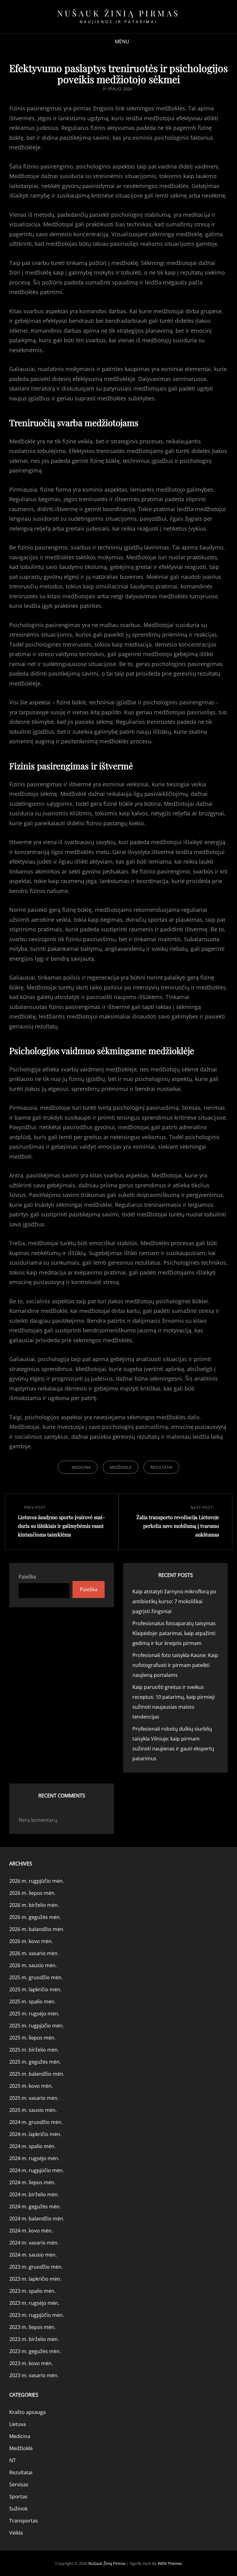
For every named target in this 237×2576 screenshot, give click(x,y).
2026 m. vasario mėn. (34, 1953)
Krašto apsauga (27, 2412)
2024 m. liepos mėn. (32, 2182)
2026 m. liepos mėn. (32, 1893)
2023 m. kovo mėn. (31, 2363)
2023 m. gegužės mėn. (35, 2351)
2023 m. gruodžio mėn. (36, 2267)
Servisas (19, 2484)
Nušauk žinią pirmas (118, 13)
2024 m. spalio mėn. (32, 2146)
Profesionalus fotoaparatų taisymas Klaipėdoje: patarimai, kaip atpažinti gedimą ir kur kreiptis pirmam (174, 1633)
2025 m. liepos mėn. (32, 2038)
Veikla (16, 2533)
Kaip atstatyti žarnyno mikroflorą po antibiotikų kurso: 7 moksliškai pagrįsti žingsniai (174, 1601)
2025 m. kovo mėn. (31, 2086)
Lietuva (18, 2424)
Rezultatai (161, 1467)
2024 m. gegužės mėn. (35, 2206)
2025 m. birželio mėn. (34, 2050)
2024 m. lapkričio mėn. (35, 2134)
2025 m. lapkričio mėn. (35, 1989)
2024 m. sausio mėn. (33, 2255)
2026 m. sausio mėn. (33, 1965)
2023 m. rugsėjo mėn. (34, 2303)
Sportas (18, 2497)
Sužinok (18, 2509)
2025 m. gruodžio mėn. (36, 1977)
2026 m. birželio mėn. (34, 1905)
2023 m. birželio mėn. (34, 2339)
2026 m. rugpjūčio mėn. (37, 1881)
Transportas (24, 2521)
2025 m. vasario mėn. (34, 2098)
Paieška (27, 1577)
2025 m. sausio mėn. (33, 2110)
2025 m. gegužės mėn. (35, 2062)
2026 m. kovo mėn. (31, 1941)
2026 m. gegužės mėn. (35, 1917)
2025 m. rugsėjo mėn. (34, 2014)
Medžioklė (121, 1467)
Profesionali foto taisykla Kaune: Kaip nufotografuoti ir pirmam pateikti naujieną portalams (175, 1665)
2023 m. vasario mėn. (34, 2375)
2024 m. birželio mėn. (34, 2194)
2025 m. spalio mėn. (32, 2001)
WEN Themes (170, 2563)
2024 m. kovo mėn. (31, 2231)
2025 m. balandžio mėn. (37, 2074)
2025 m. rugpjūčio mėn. (37, 2026)
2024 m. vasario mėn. (34, 2243)
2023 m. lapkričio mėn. (35, 2279)
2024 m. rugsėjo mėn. (34, 2158)
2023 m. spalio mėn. (32, 2291)
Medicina (81, 1467)
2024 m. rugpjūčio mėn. (37, 2170)
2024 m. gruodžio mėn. (36, 2122)
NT (12, 2460)
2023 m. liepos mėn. (32, 2327)
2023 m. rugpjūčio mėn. (37, 2315)
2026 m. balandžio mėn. (37, 1929)
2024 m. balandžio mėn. (37, 2219)
